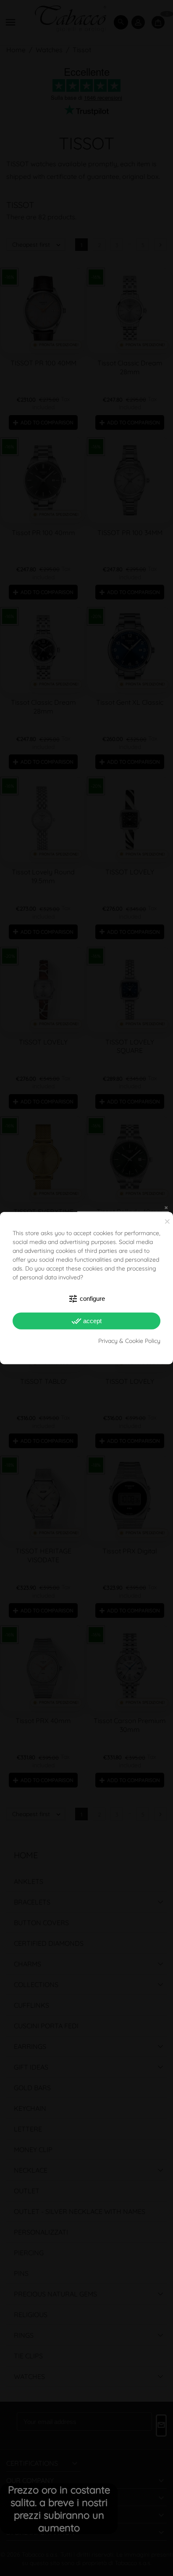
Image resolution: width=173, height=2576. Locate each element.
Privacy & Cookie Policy (129, 1340)
